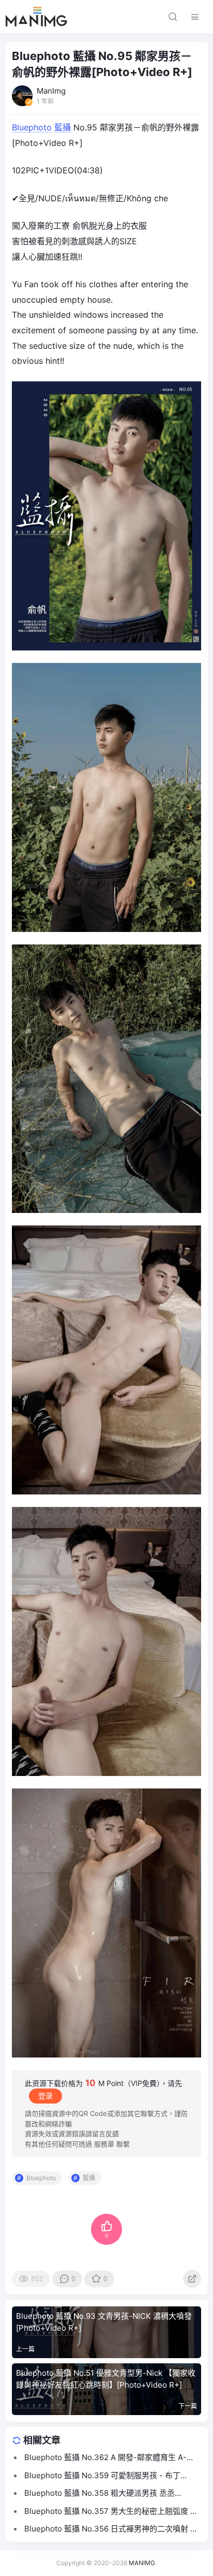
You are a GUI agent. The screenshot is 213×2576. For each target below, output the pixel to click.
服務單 (104, 2144)
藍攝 (63, 127)
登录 (45, 2096)
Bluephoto (32, 127)
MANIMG (142, 2563)
